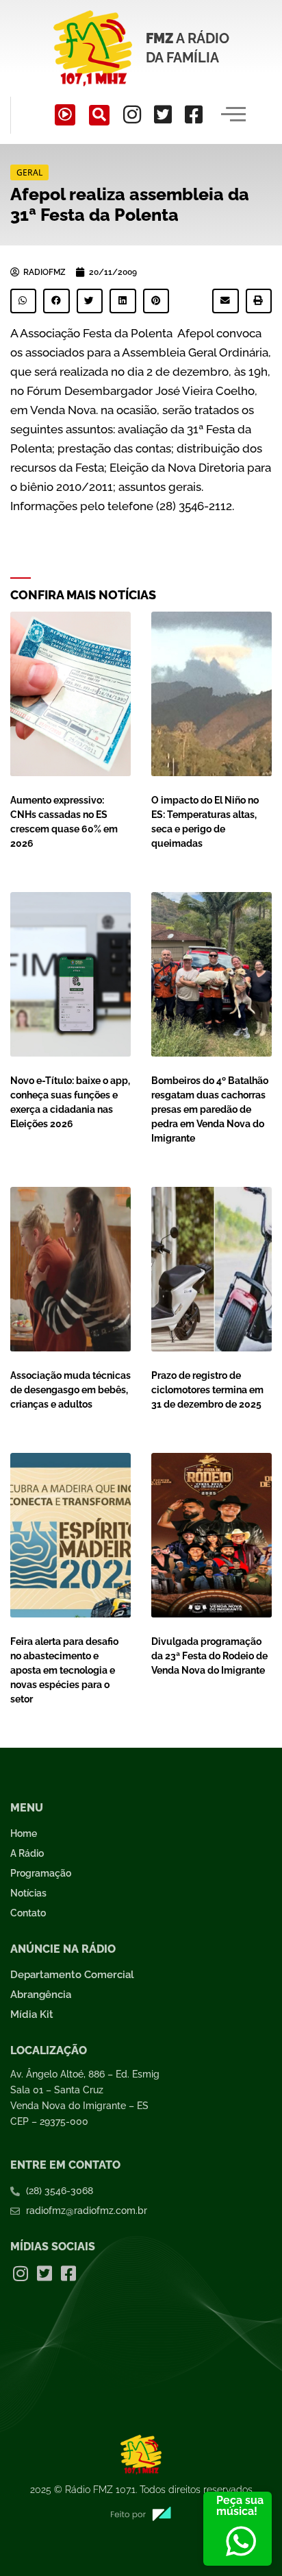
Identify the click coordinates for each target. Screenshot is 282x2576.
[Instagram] (132, 115)
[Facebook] (194, 115)
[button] (99, 115)
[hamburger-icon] (234, 115)
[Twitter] (163, 115)
